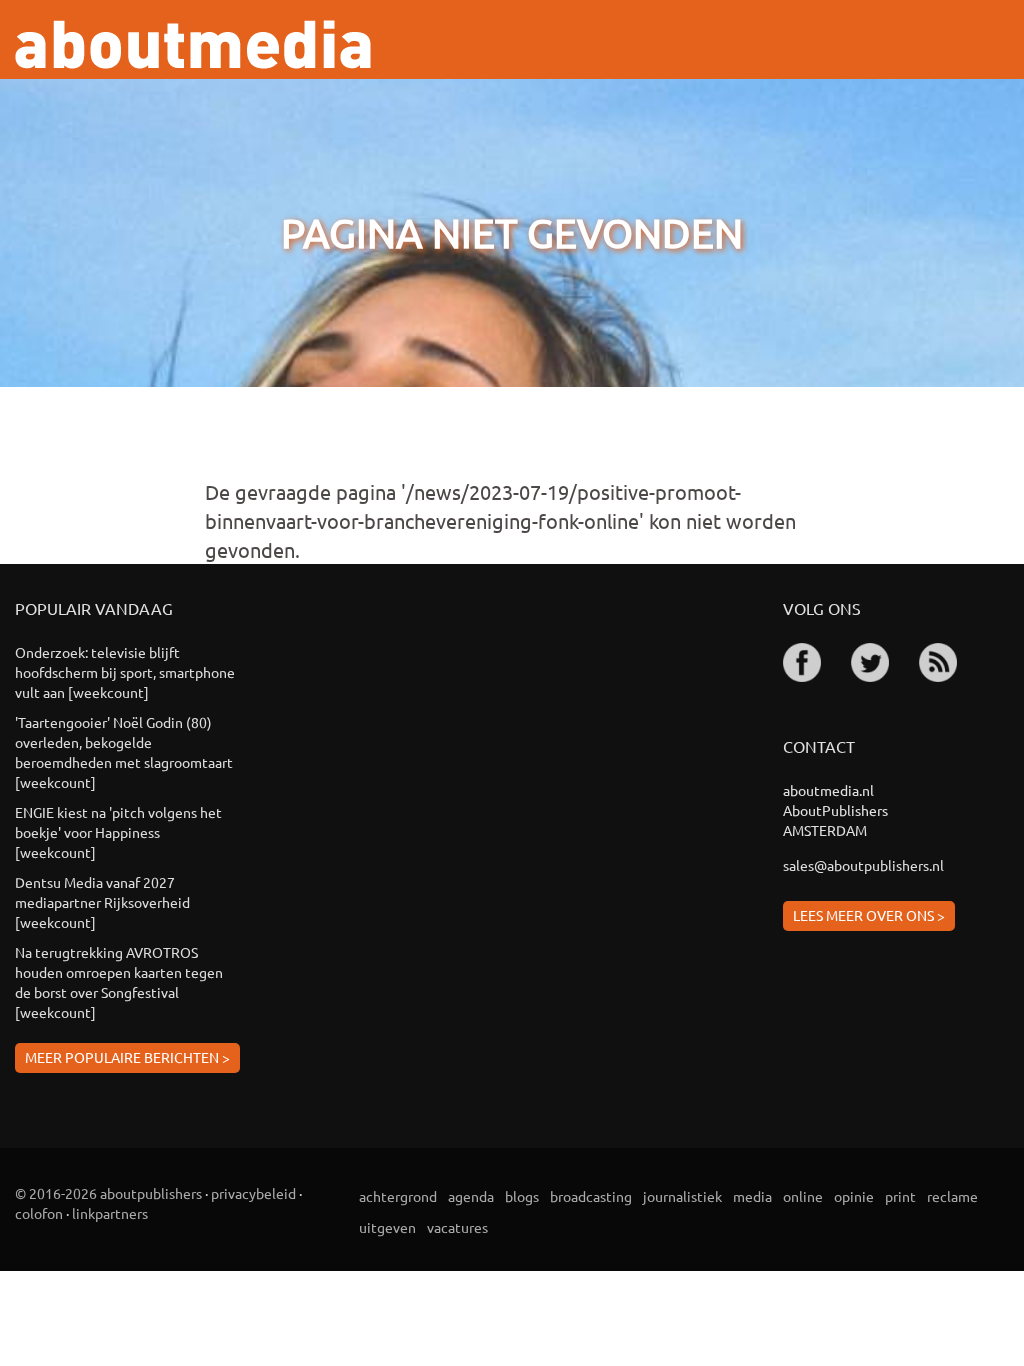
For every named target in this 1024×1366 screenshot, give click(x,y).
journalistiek (682, 1196)
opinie (854, 1196)
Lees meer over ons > (869, 915)
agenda (471, 1196)
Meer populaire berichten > (127, 1057)
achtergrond (398, 1196)
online (803, 1196)
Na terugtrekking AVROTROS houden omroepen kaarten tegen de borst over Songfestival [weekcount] (119, 982)
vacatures (457, 1227)
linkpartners (110, 1213)
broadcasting (591, 1196)
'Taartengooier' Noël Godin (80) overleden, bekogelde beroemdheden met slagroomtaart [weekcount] (124, 752)
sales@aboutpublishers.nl (863, 865)
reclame (952, 1196)
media (752, 1196)
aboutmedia (193, 44)
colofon (39, 1213)
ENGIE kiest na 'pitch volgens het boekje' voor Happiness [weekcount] (118, 832)
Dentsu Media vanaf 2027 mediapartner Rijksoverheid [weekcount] (102, 902)
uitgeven (387, 1227)
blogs (522, 1196)
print (900, 1196)
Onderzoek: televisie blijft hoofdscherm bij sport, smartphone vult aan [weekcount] (125, 672)
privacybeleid (253, 1193)
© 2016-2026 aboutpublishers (108, 1193)
